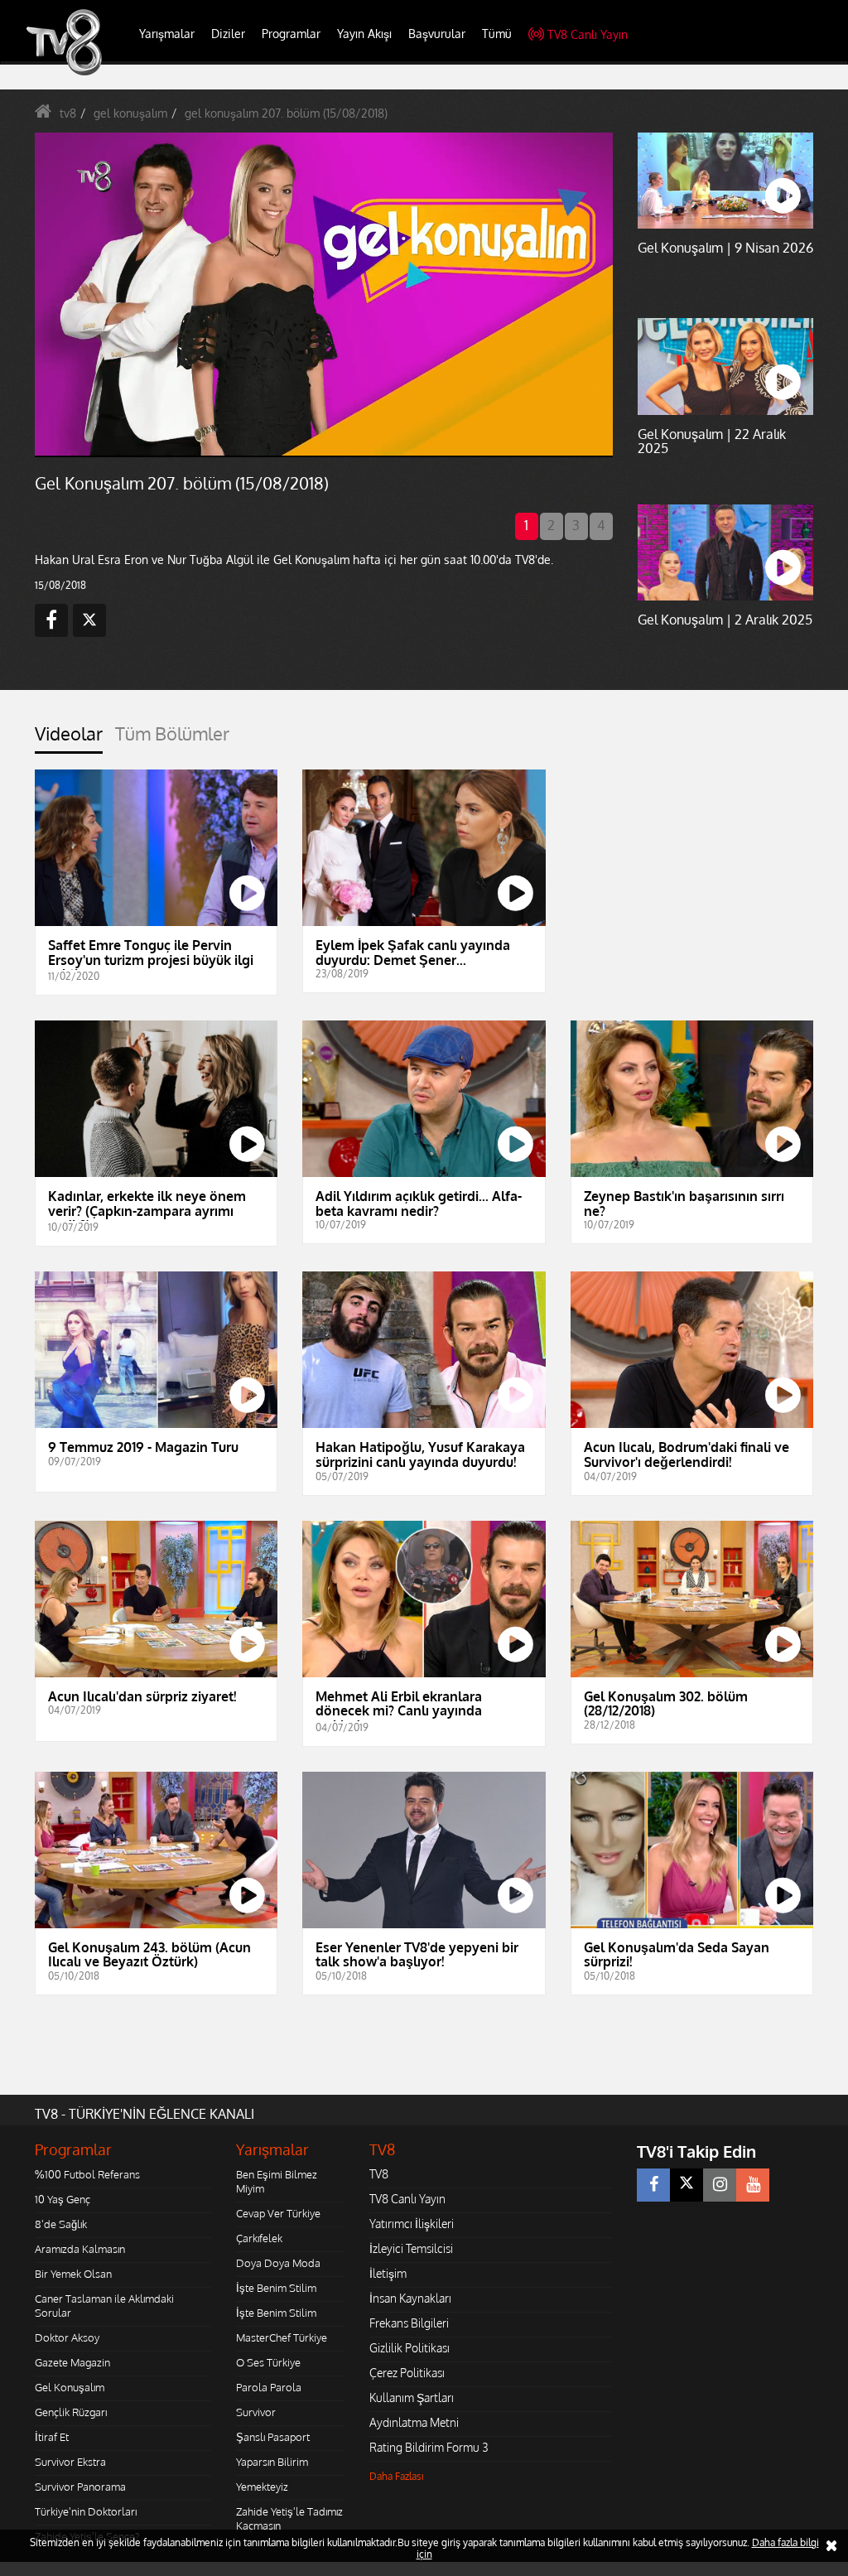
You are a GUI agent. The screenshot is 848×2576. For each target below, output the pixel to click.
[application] (424, 1288)
